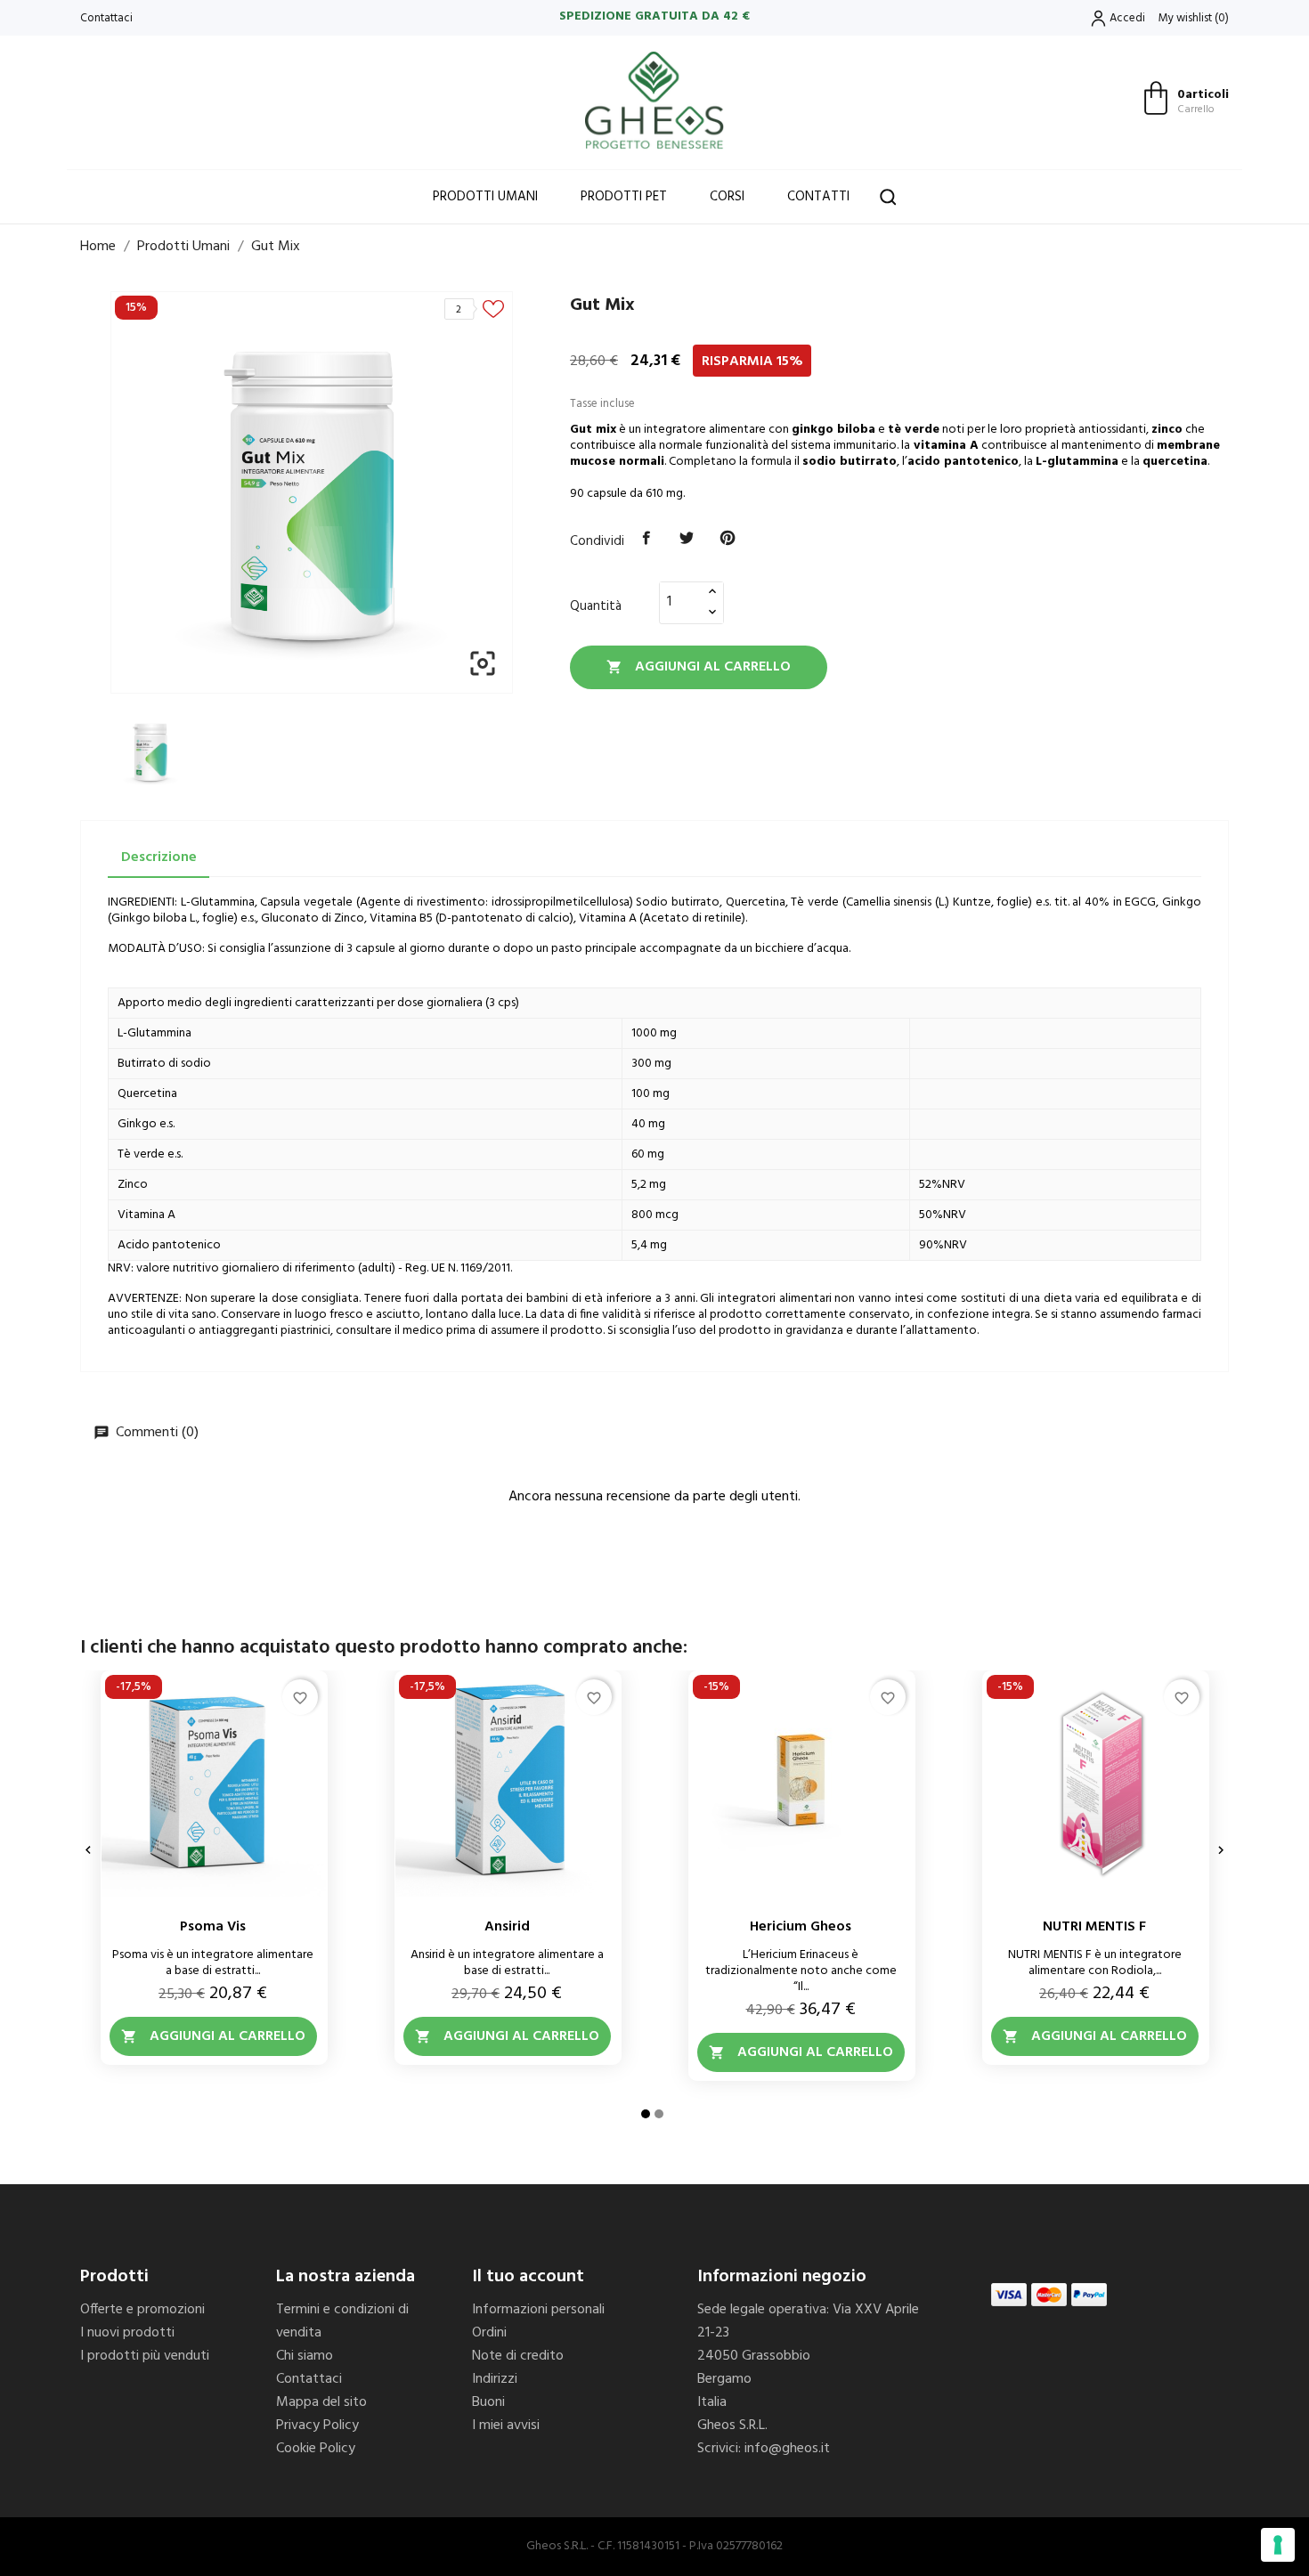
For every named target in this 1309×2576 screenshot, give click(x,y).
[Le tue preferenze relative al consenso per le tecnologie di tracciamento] (1278, 2545)
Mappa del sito (321, 2402)
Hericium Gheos (801, 1927)
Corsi (727, 197)
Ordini (489, 2333)
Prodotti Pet (624, 197)
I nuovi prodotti (127, 2333)
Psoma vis (213, 1927)
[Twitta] (687, 539)
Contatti (818, 197)
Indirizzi (495, 2379)
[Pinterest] (728, 539)
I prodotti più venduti (145, 2356)
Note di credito (518, 2356)
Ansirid (507, 1927)
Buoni (488, 2402)
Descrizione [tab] (159, 857)
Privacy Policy (317, 2426)
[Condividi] (646, 539)
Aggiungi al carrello (699, 667)
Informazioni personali (538, 2310)
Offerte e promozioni (142, 2310)
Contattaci (106, 18)
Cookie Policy (316, 2449)
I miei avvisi (506, 2426)
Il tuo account (528, 2277)
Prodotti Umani (485, 197)
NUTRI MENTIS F (1094, 1927)
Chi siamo (305, 2356)
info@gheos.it (787, 2449)
